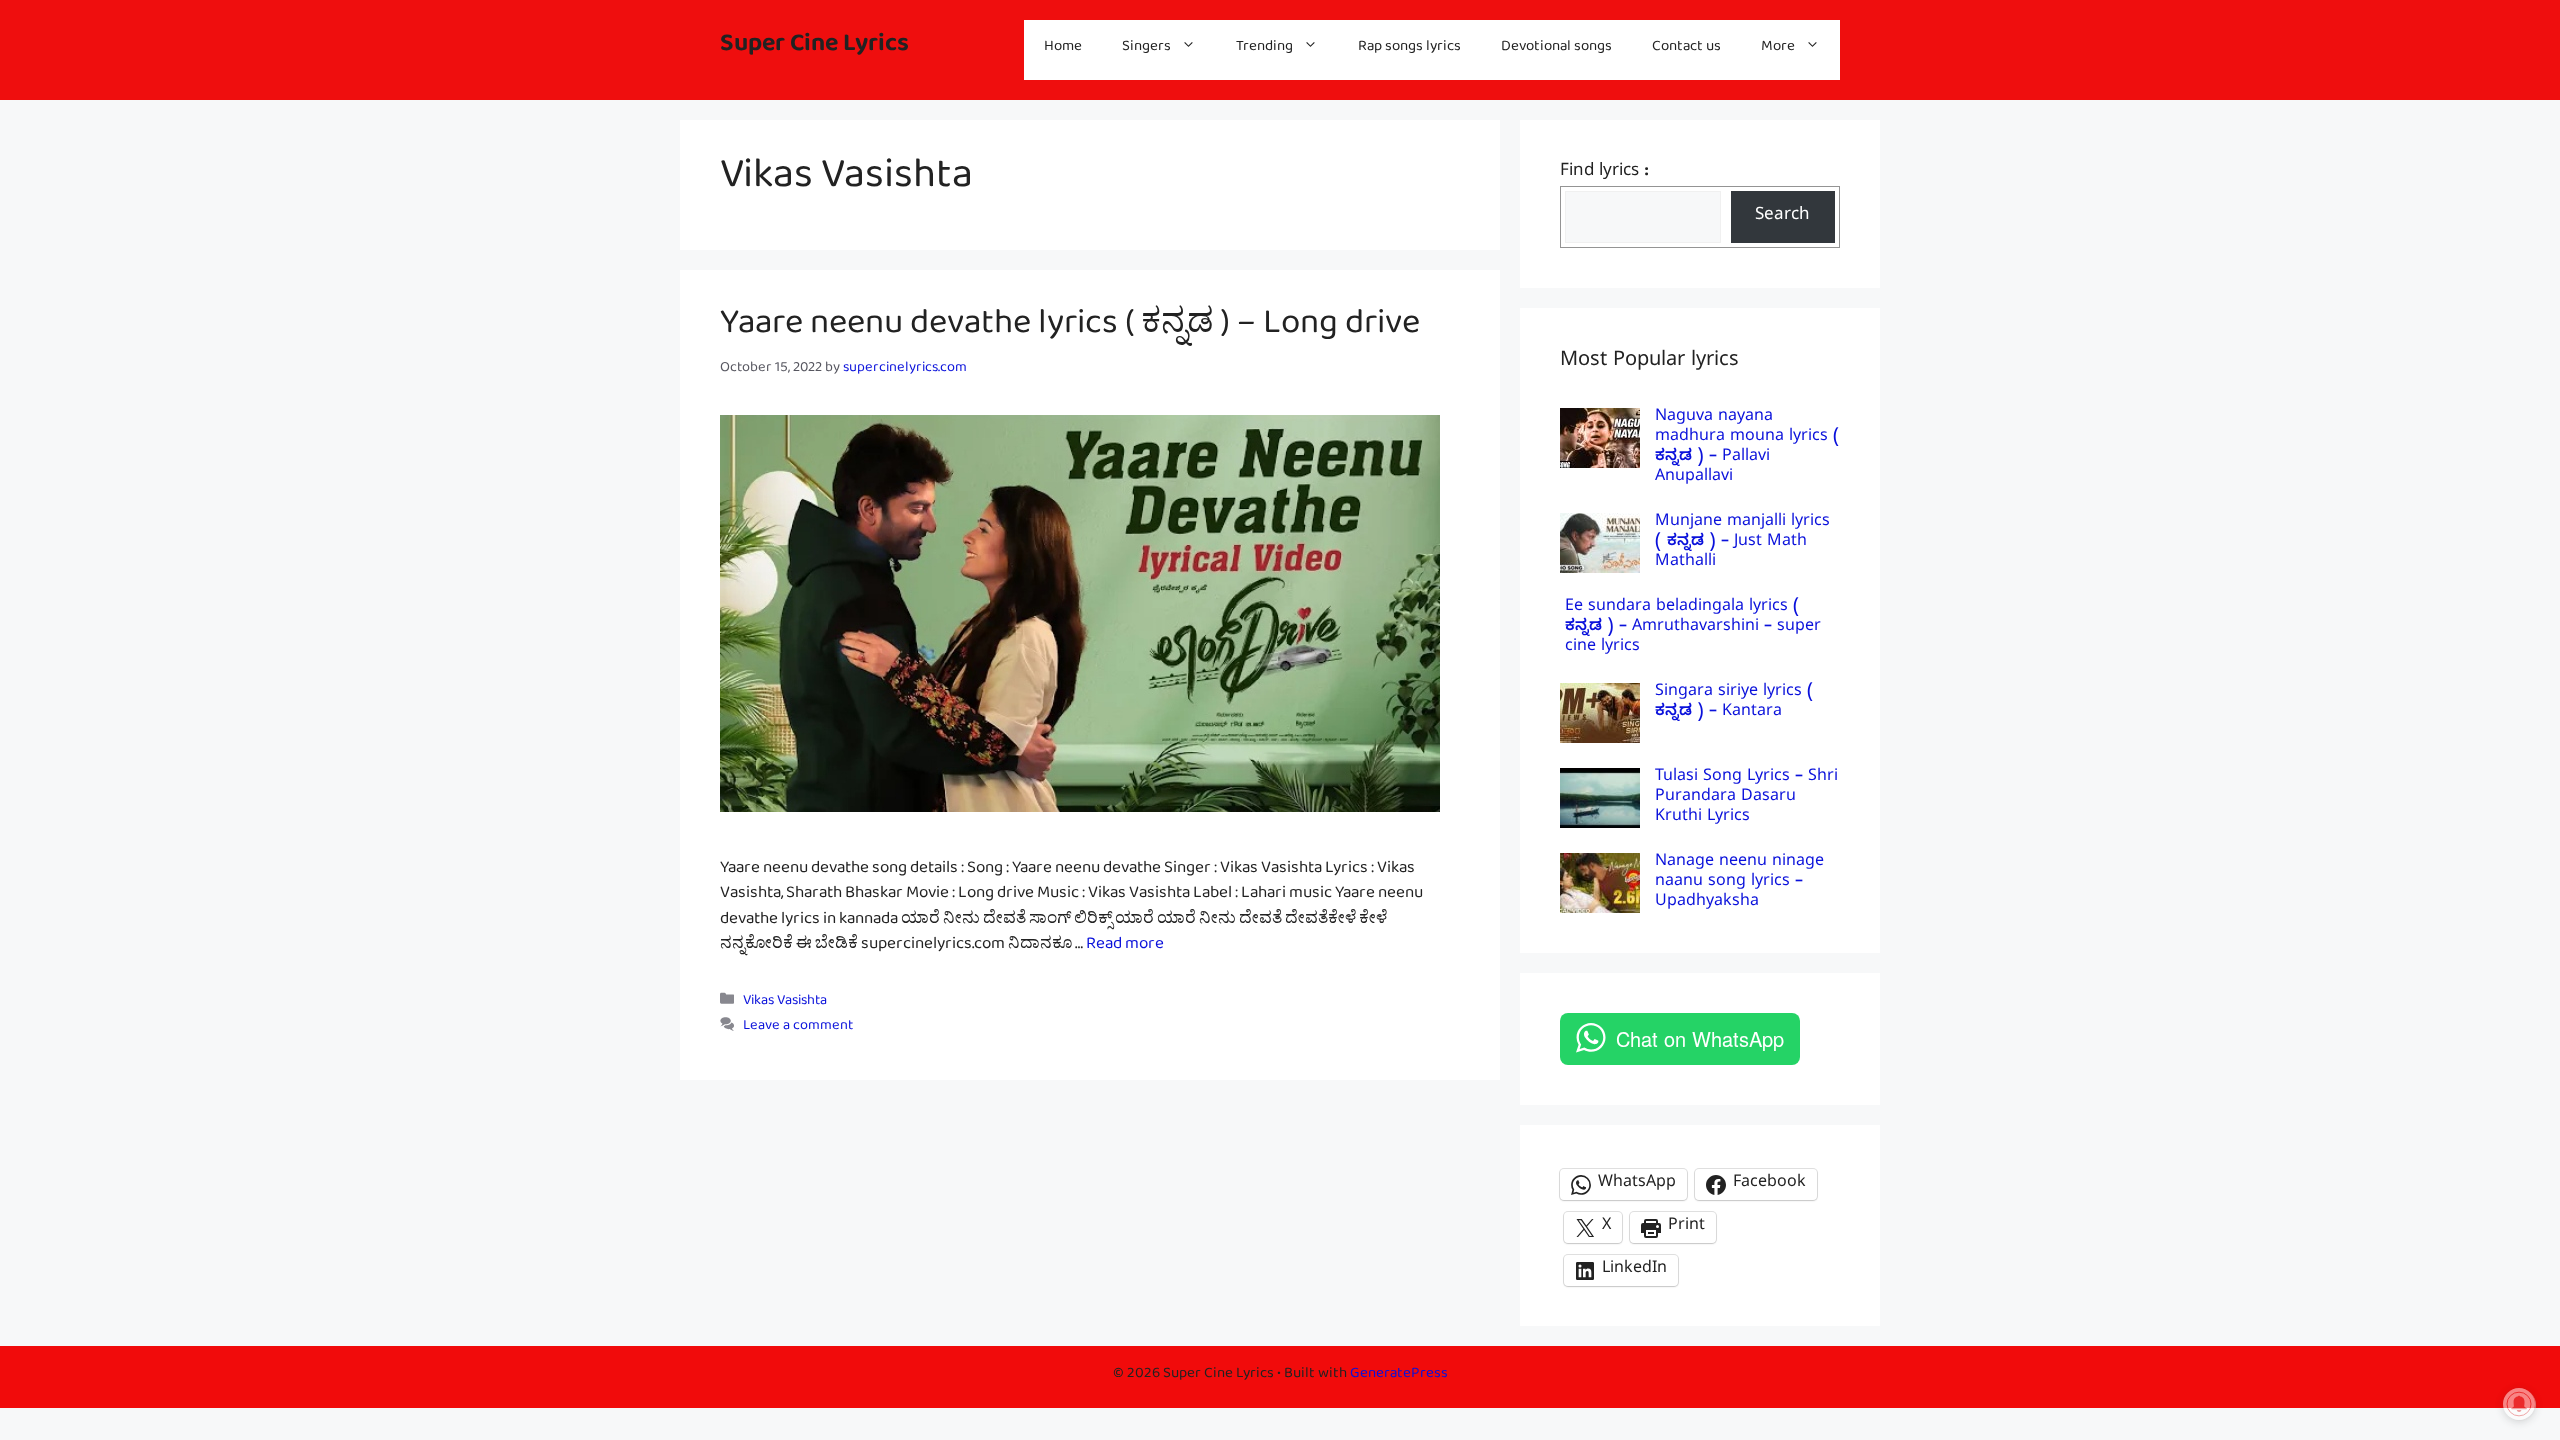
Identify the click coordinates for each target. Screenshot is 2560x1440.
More (1778, 49)
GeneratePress (1399, 1376)
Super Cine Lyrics (814, 49)
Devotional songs (1556, 49)
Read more (1125, 947)
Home (1063, 49)
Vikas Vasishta (785, 1003)
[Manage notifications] (2519, 1404)
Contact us (1686, 49)
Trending (1264, 49)
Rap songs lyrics (1409, 49)
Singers (1146, 49)
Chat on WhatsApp (1700, 1038)
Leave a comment (798, 1028)
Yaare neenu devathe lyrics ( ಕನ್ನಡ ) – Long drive (1070, 331)
